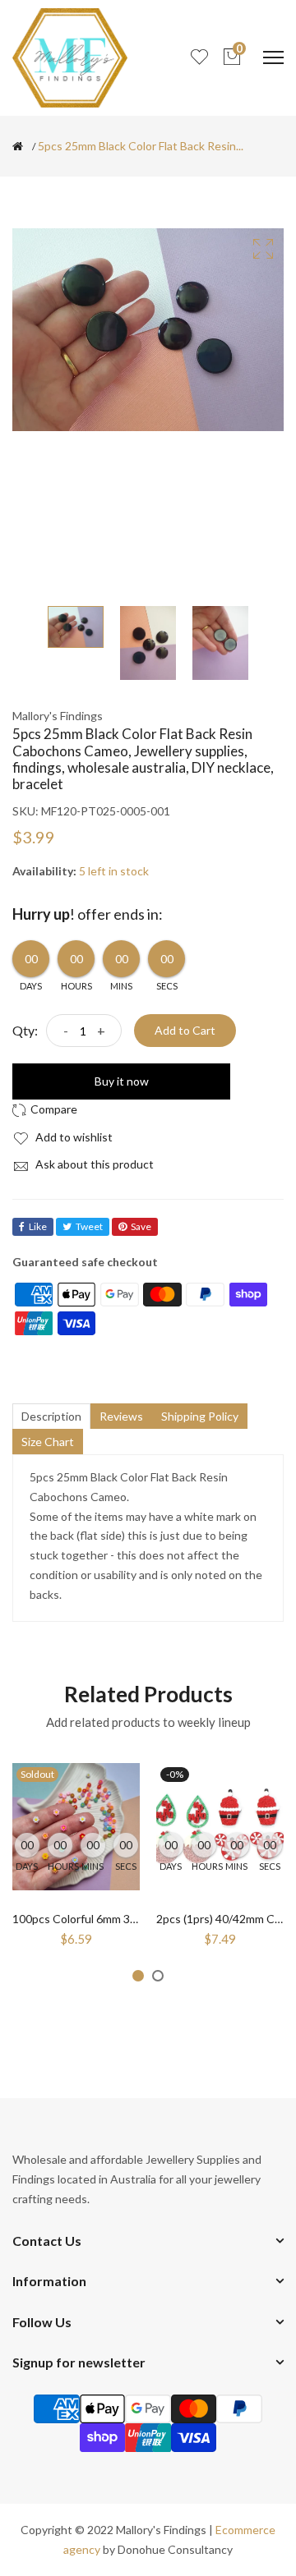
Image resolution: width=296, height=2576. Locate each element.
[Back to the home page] (18, 146)
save (141, 1226)
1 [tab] (138, 1976)
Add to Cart (185, 1030)
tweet (89, 1226)
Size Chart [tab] (48, 1442)
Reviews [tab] (121, 1416)
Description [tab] (51, 1416)
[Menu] (273, 57)
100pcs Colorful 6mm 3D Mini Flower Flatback (128, 1919)
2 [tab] (158, 1976)
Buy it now (122, 1081)
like (38, 1226)
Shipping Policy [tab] (200, 1416)
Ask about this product (93, 1164)
